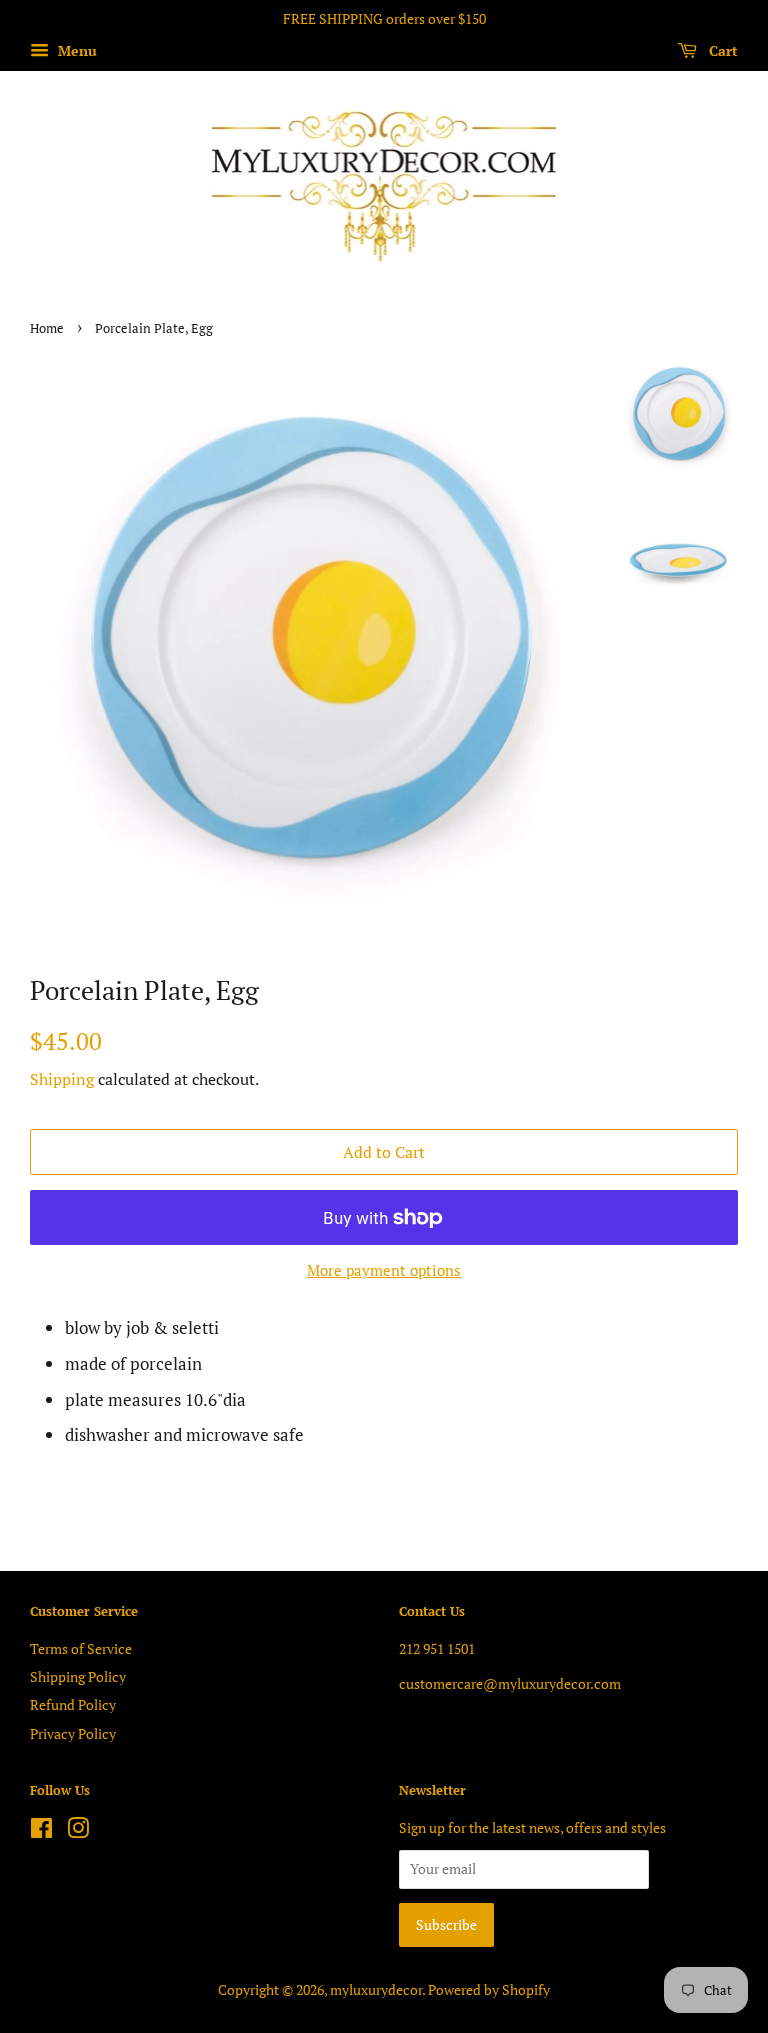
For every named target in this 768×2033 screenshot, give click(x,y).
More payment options (384, 1270)
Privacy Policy (73, 1733)
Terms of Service (81, 1648)
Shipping (62, 1079)
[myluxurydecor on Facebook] (41, 1831)
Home (47, 328)
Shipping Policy (78, 1676)
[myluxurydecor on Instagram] (78, 1831)
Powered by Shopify (489, 1989)
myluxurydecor (376, 1989)
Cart (721, 50)
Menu (75, 50)
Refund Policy (73, 1704)
